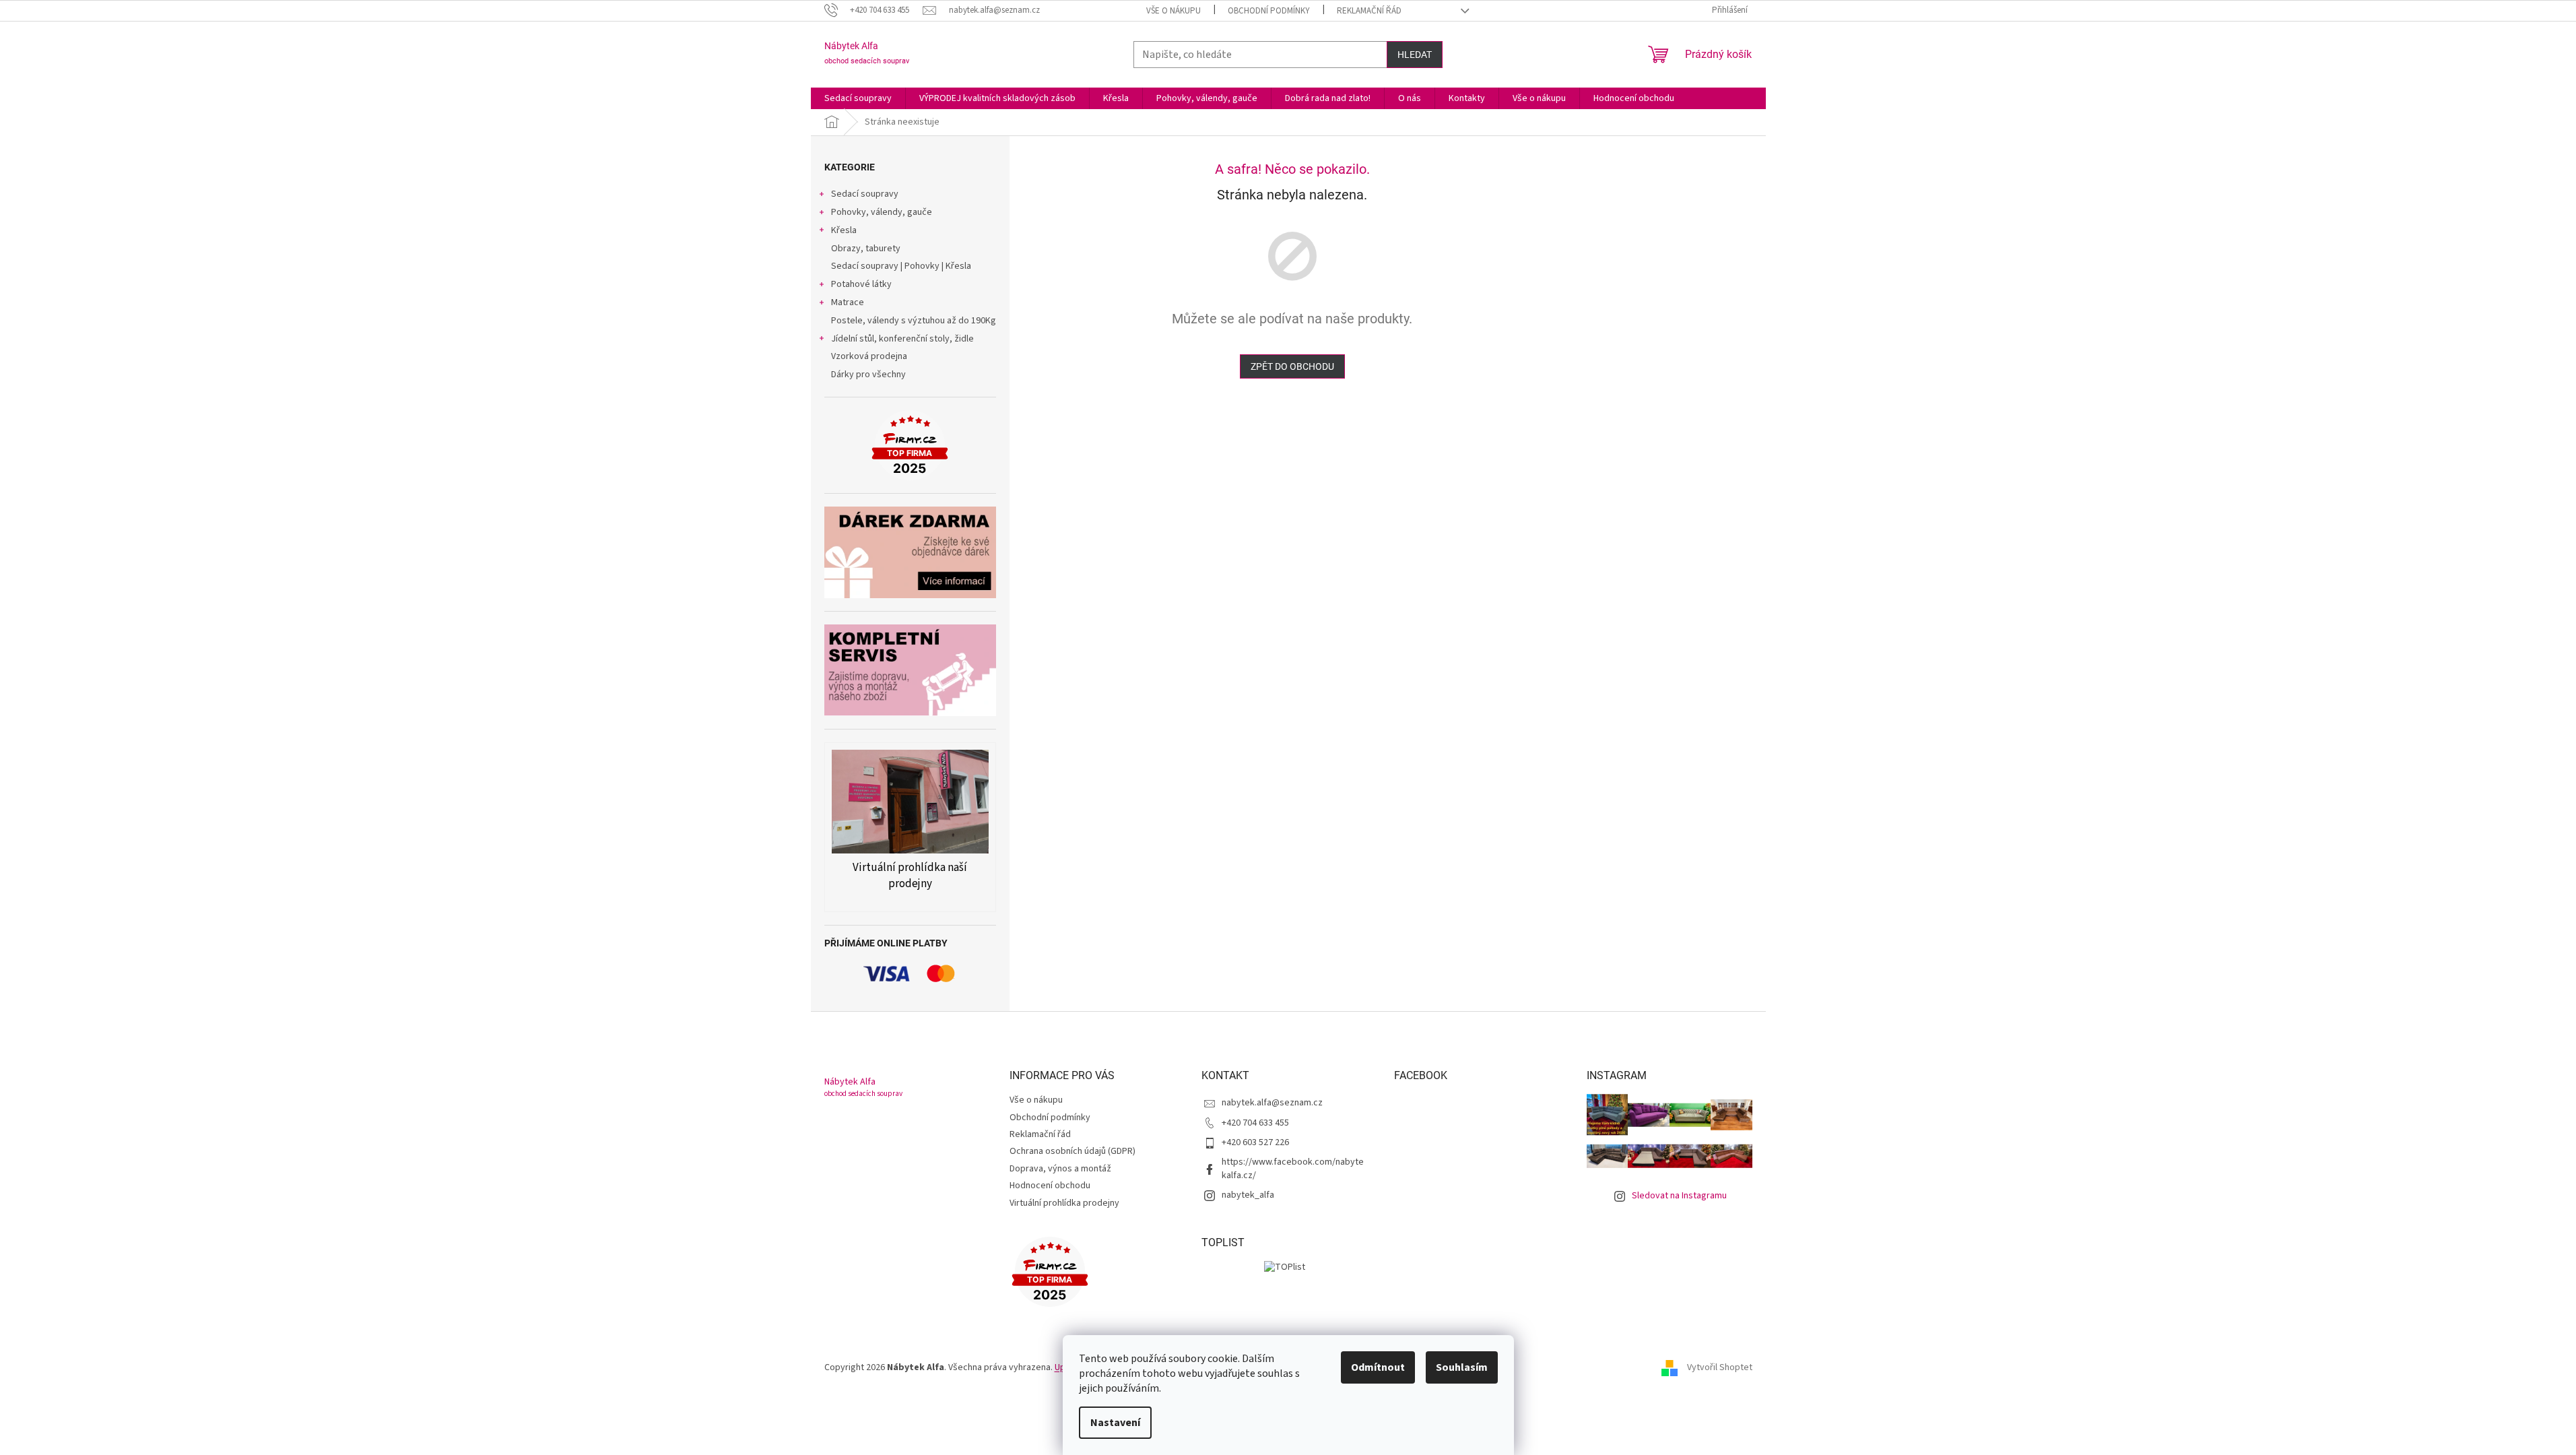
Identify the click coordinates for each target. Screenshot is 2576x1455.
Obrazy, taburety (866, 249)
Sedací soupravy (865, 194)
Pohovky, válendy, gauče (882, 212)
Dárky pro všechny (868, 375)
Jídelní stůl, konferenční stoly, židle (902, 339)
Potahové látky (861, 284)
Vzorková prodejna (869, 356)
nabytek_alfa (1248, 1195)
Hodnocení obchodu (1050, 1186)
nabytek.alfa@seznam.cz (1272, 1103)
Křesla (844, 230)
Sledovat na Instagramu (1679, 1196)
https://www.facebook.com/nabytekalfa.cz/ (1293, 1168)
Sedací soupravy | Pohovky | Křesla (901, 266)
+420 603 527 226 (1255, 1142)
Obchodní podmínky (1269, 11)
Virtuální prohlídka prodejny (1064, 1203)
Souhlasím (1462, 1367)
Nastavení (1115, 1423)
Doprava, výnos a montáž (1060, 1169)
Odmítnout (1378, 1367)
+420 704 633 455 (1255, 1123)
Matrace (848, 302)
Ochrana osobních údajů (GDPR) (1072, 1151)
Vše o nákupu (1174, 11)
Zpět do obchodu (1292, 366)
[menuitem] (858, 98)
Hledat (1415, 55)
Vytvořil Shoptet (1720, 1367)
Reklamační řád (1369, 11)
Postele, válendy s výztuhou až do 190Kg (914, 321)
